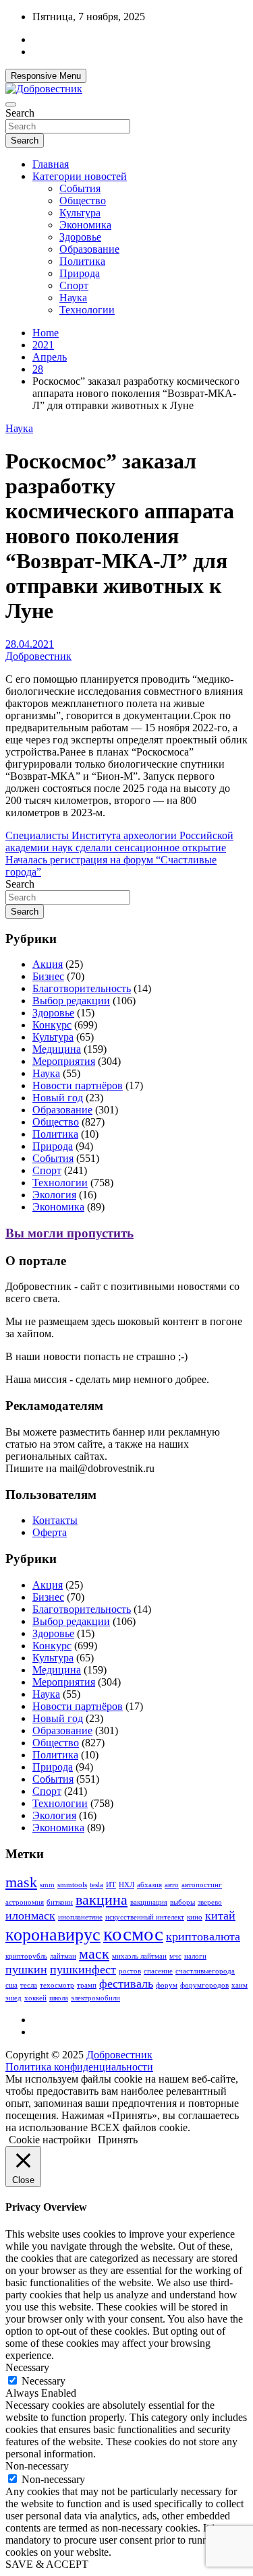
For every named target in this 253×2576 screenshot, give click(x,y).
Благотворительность (82, 988)
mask (21, 1882)
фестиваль (126, 1984)
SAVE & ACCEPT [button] (47, 2564)
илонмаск (30, 1915)
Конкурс (52, 1025)
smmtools (72, 1885)
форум (167, 1985)
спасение (158, 1971)
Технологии (87, 310)
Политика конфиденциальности (79, 2067)
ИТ (111, 1885)
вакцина (102, 1900)
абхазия (149, 1885)
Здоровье (80, 237)
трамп (87, 1985)
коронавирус (53, 1935)
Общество (83, 201)
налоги (195, 1956)
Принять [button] (118, 2140)
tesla (96, 1885)
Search (20, 113)
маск (94, 1954)
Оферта (50, 1532)
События (80, 188)
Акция (48, 964)
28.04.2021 (30, 644)
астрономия (25, 1902)
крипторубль (26, 1956)
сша (11, 1985)
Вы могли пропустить (69, 1233)
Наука (73, 298)
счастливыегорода (205, 1971)
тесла (29, 1985)
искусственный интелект (145, 1917)
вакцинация (149, 1902)
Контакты (55, 1520)
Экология (54, 1195)
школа (59, 1998)
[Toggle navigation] (11, 104)
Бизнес (48, 976)
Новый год (58, 1098)
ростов (130, 1971)
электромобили (95, 1998)
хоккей (35, 1998)
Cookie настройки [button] (50, 2140)
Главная (51, 164)
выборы (182, 1902)
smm (47, 1885)
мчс (175, 1956)
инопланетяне (80, 1917)
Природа (80, 273)
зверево (210, 1902)
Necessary (44, 2381)
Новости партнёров (78, 1085)
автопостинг (202, 1885)
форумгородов (204, 1985)
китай (220, 1915)
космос (133, 1934)
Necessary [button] (27, 2367)
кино (195, 1917)
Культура (80, 213)
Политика (82, 261)
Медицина (57, 1049)
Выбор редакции (71, 1001)
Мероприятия (64, 1061)
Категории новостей (80, 176)
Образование (89, 249)
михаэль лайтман (139, 1956)
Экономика (85, 225)
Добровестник (38, 656)
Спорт (74, 285)
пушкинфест (83, 1969)
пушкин (26, 1969)
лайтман (63, 1956)
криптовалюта (203, 1936)
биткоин (60, 1902)
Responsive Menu (46, 76)
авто (172, 1885)
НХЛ (126, 1885)
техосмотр (57, 1985)
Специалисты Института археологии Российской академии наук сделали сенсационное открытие (119, 841)
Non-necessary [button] (37, 2466)
